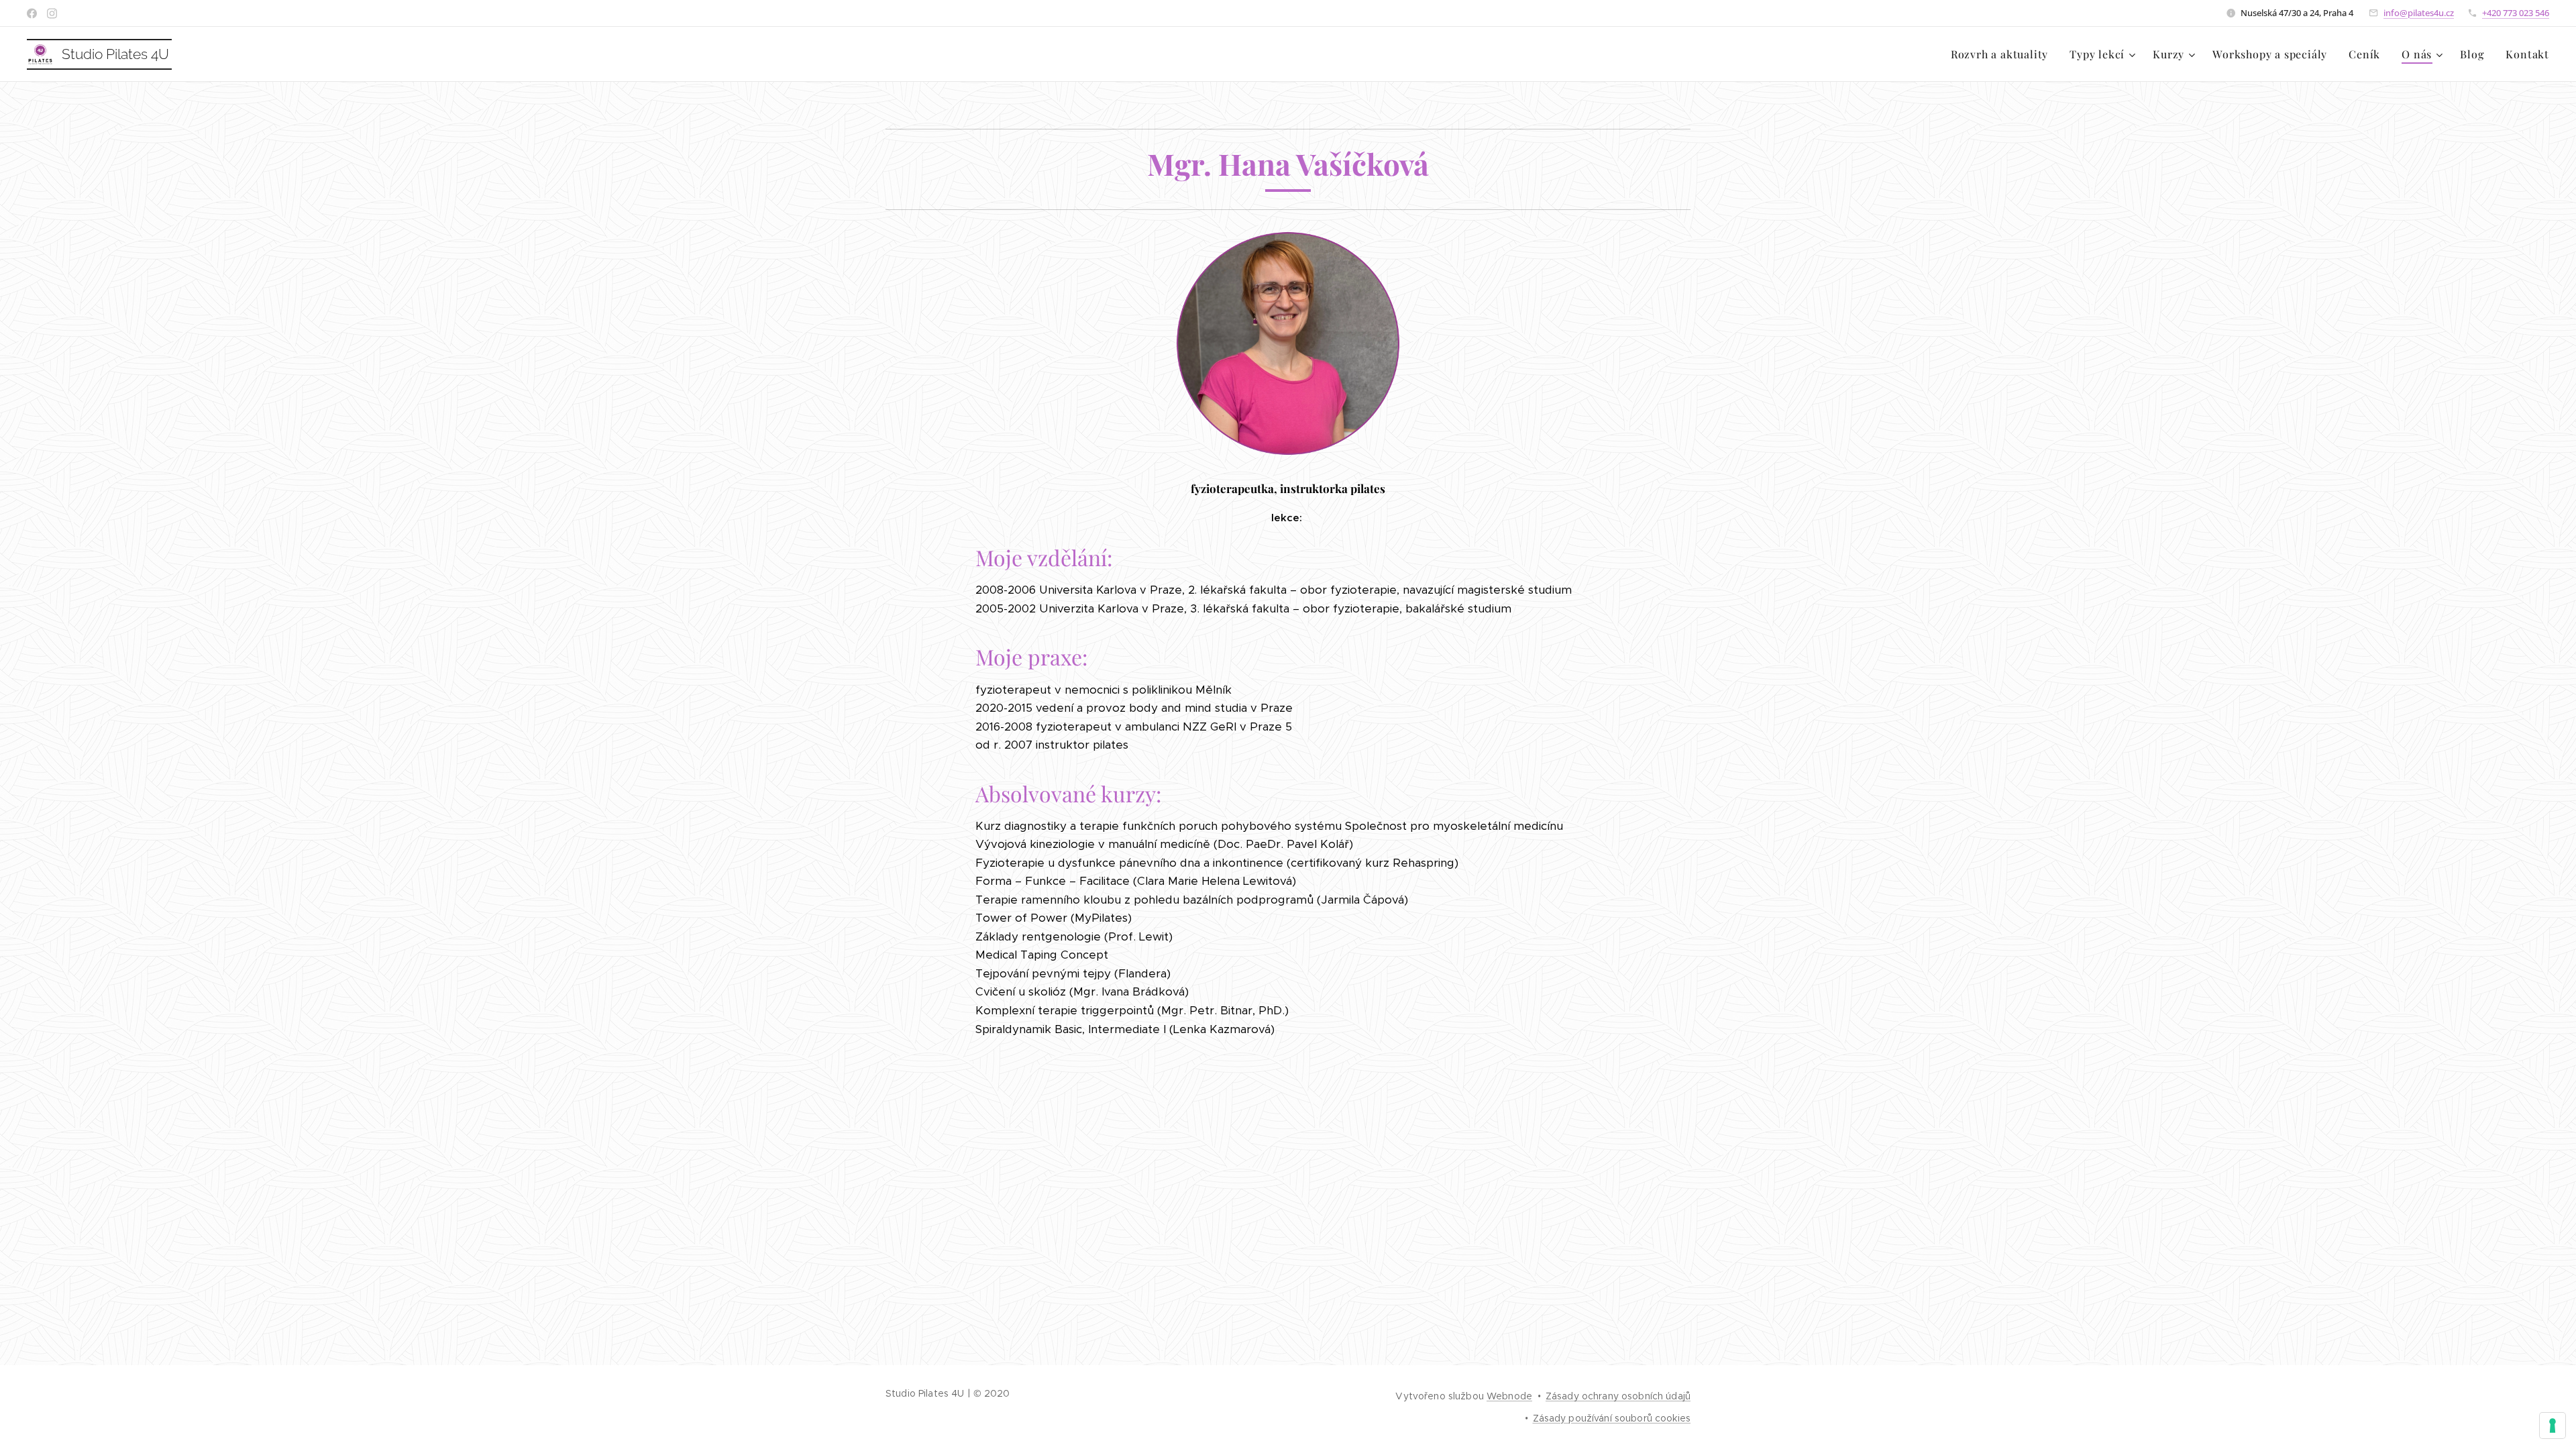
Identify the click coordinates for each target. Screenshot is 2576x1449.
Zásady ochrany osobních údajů (1618, 1396)
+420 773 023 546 (2516, 13)
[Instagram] (52, 13)
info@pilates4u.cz (2419, 13)
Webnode (1509, 1396)
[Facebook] (32, 13)
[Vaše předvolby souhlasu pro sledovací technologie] (2553, 1426)
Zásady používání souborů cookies (1612, 1418)
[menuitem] (2003, 54)
